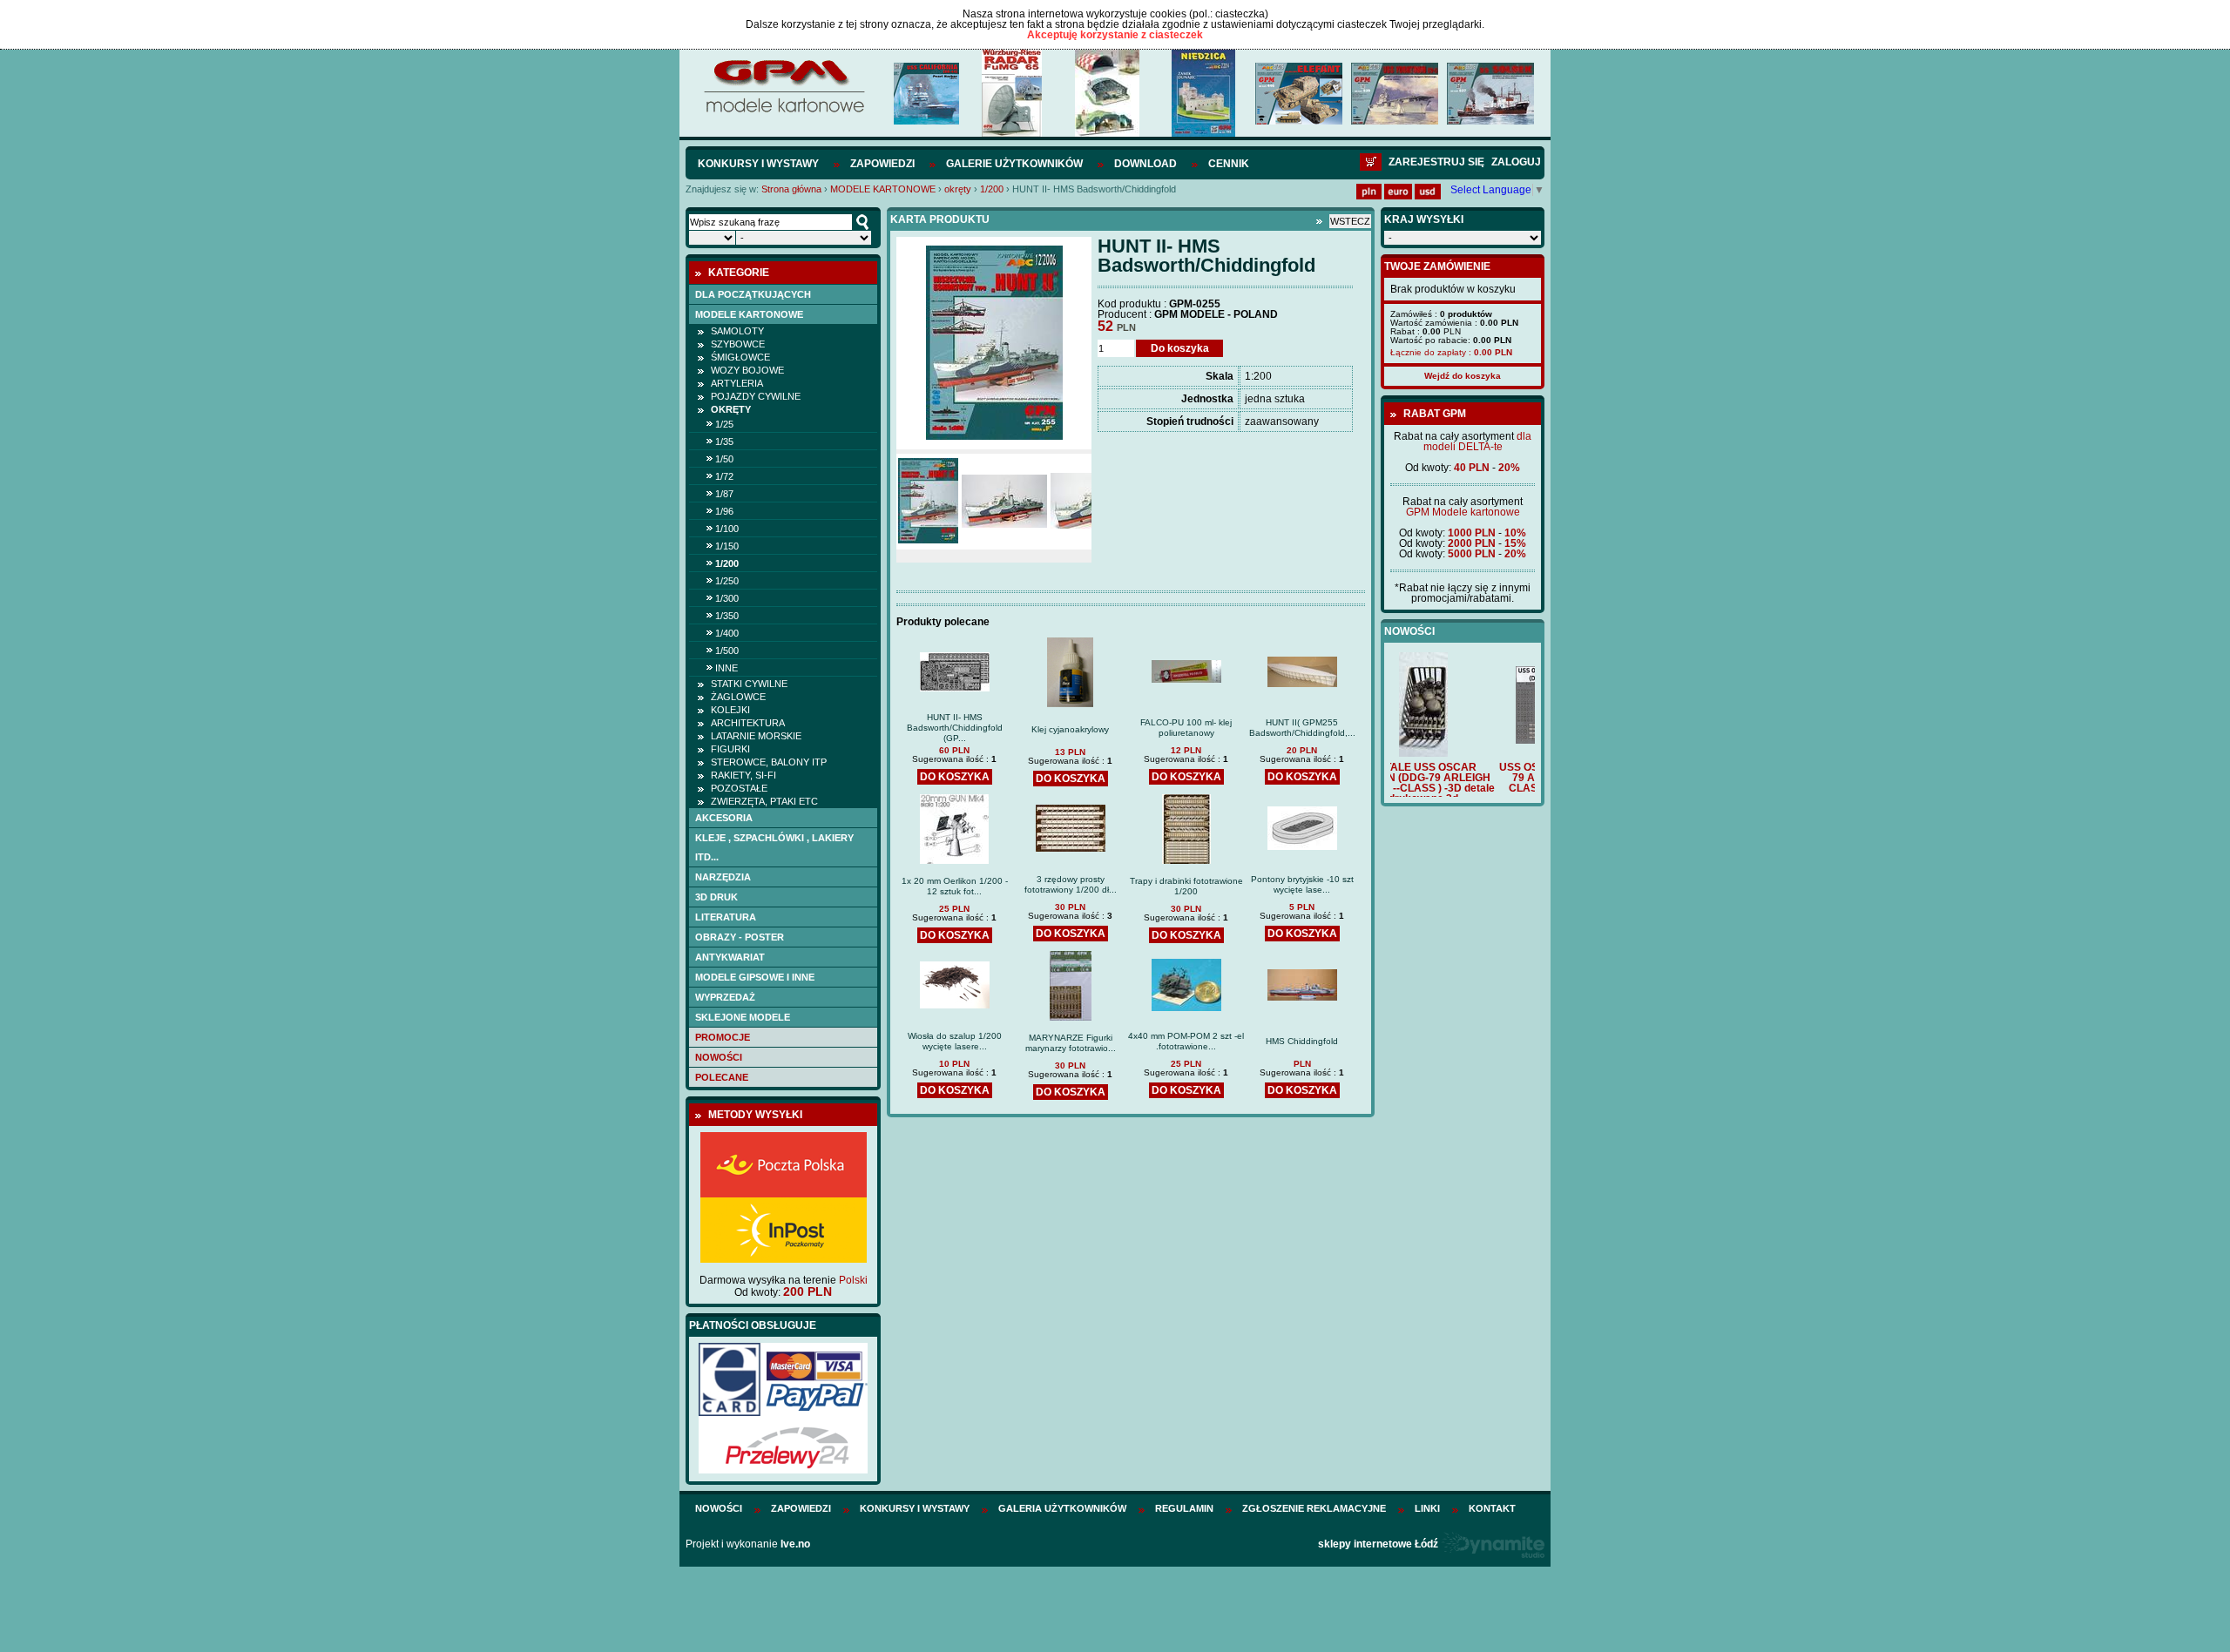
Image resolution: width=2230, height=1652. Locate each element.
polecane (722, 1077)
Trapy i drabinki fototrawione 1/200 (1186, 886)
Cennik (1229, 164)
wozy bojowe (747, 370)
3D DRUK (716, 897)
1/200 (992, 189)
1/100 (727, 529)
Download (1145, 164)
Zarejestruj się (1436, 162)
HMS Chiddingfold (1302, 1041)
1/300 (727, 598)
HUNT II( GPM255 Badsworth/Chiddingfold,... (1302, 728)
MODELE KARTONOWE (883, 189)
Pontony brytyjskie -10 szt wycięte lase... (1302, 884)
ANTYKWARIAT (730, 957)
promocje (723, 1037)
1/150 (727, 546)
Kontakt (1492, 1508)
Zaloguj (1516, 162)
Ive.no (795, 1544)
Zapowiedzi (882, 164)
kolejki (730, 710)
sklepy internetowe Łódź (1378, 1544)
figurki (730, 749)
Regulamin (1184, 1508)
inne (726, 668)
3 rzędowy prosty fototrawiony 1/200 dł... (1071, 884)
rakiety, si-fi (743, 775)
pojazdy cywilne (756, 396)
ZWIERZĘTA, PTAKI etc (764, 801)
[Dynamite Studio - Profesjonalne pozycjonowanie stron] (1493, 1544)
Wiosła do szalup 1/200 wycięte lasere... (955, 1041)
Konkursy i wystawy (758, 164)
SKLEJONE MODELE (743, 1017)
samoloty (737, 331)
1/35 (724, 442)
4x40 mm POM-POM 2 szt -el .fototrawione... (1186, 1041)
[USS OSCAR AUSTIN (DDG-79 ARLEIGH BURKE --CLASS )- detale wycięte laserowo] (1463, 740)
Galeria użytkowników (1062, 1508)
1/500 (727, 651)
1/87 (724, 494)
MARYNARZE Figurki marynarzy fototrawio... (1071, 1043)
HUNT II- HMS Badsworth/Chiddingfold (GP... (955, 728)
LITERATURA (726, 917)
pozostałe (739, 788)
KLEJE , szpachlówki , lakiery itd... (774, 847)
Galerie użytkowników (1014, 164)
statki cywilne (749, 684)
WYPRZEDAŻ (725, 997)
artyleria (737, 383)
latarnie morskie (756, 736)
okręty (958, 189)
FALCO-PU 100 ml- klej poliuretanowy (1186, 728)
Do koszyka (1180, 348)
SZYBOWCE (738, 344)
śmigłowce (740, 357)
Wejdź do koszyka (1463, 376)
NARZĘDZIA (723, 877)
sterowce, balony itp (769, 762)
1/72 (724, 476)
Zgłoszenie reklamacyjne (1314, 1508)
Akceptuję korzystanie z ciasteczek (1115, 35)
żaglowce (738, 697)
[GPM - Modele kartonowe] (784, 111)
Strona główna (791, 189)
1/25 (724, 424)
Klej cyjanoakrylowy (1070, 729)
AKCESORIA (724, 818)
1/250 (727, 581)
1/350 (727, 616)
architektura (748, 723)
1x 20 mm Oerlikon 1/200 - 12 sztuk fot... (955, 886)
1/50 (724, 459)
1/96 (724, 511)
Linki (1427, 1508)
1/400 (727, 633)
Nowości (719, 1057)
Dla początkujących (753, 294)
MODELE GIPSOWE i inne (755, 977)
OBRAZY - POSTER (740, 937)
